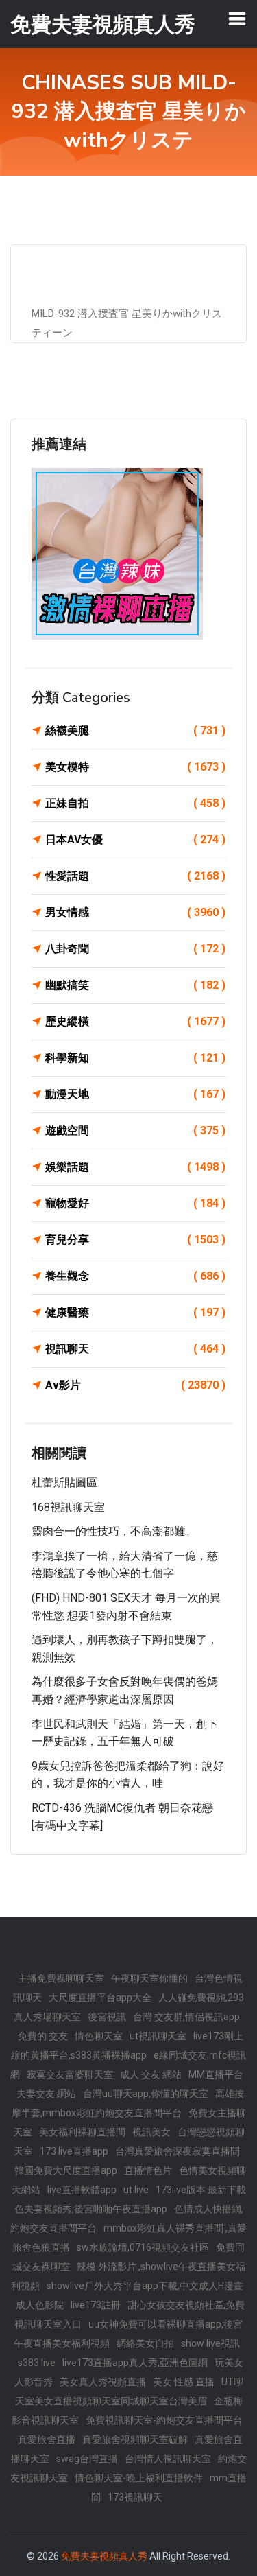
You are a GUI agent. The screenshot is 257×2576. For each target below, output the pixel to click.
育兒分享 (135, 1240)
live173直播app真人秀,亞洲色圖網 (135, 2363)
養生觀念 (135, 1276)
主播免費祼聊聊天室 (61, 1978)
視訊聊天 (135, 1349)
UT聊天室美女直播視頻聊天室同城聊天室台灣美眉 (129, 2391)
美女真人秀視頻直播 (103, 2382)
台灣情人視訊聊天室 (168, 2459)
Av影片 (135, 1385)
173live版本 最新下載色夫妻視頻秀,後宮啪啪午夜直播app (130, 2199)
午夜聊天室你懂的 (149, 1978)
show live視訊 (210, 2343)
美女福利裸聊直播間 (82, 2132)
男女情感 (135, 912)
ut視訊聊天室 (158, 2036)
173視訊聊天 (135, 2497)
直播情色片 (148, 2170)
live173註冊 (96, 2305)
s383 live (37, 2363)
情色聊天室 (99, 2036)
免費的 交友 (43, 2036)
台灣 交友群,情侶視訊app (186, 2017)
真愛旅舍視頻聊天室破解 (135, 2439)
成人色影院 (40, 2305)
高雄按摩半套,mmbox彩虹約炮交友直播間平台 (128, 2103)
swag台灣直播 (87, 2459)
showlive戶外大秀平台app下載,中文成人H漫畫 (145, 2286)
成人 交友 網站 (151, 2074)
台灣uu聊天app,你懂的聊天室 (146, 2094)
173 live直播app (74, 2151)
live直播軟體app (82, 2190)
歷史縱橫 (135, 1021)
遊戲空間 (135, 1131)
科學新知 (135, 1058)
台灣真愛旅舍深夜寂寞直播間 (178, 2151)
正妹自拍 (135, 803)
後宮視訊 (107, 2017)
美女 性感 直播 (184, 2382)
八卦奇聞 (135, 949)
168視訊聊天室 (68, 1507)
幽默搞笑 (135, 985)
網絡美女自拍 (145, 2343)
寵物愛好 (135, 1203)
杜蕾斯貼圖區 (64, 1483)
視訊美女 (151, 2132)
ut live (136, 2190)
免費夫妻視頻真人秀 (104, 2556)
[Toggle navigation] (237, 19)
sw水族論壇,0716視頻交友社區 (143, 2247)
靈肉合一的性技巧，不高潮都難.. (110, 1531)
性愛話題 (135, 876)
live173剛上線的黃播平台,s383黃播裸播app (127, 2046)
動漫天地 (135, 1094)
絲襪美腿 (135, 730)
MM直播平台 (216, 2074)
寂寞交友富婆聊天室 (70, 2074)
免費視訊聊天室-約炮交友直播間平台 (164, 2420)
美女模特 (135, 767)
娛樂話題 (135, 1167)
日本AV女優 (135, 840)
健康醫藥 (135, 1312)
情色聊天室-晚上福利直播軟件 (139, 2478)
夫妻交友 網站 (46, 2094)
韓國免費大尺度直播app (66, 2170)
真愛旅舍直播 (47, 2439)
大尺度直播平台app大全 (100, 1998)
